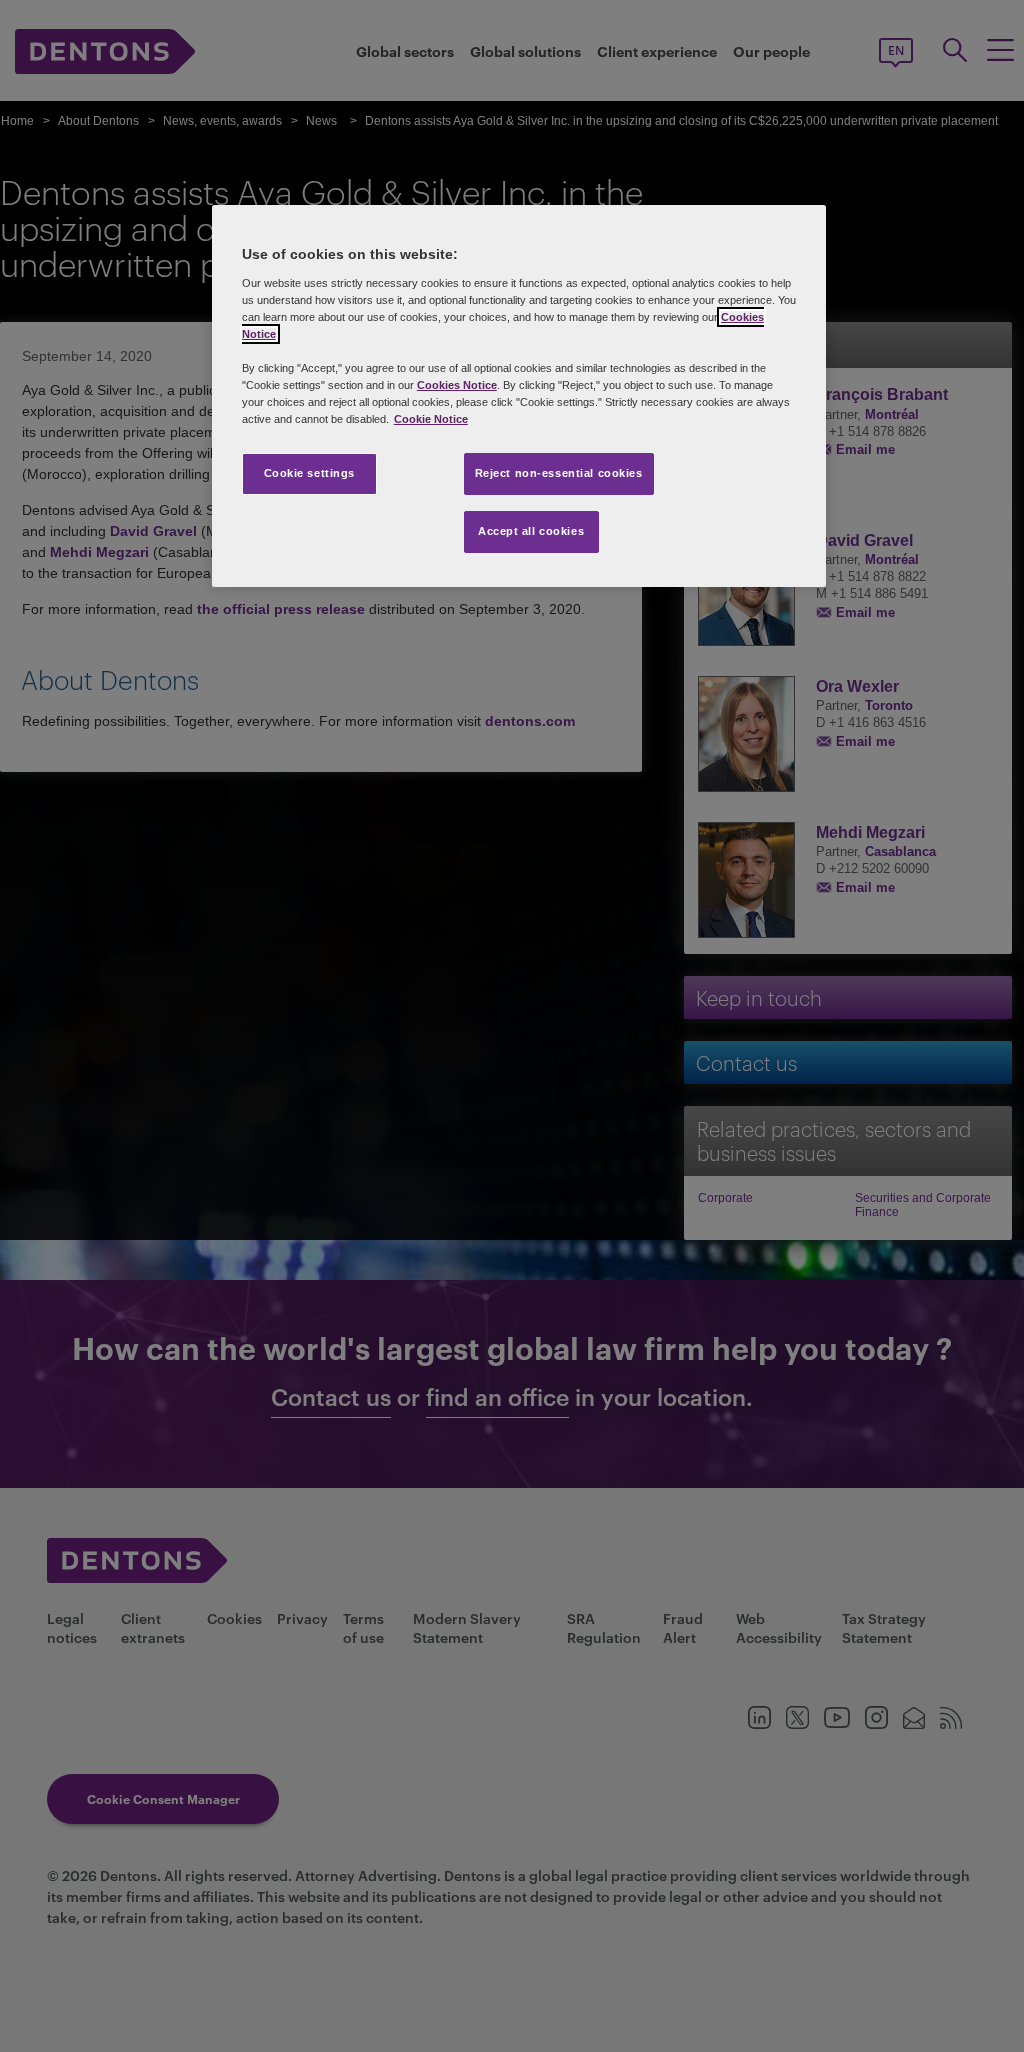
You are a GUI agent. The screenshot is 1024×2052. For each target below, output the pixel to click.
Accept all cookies (531, 531)
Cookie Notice (431, 419)
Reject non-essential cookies (559, 473)
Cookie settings (310, 473)
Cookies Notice (457, 385)
